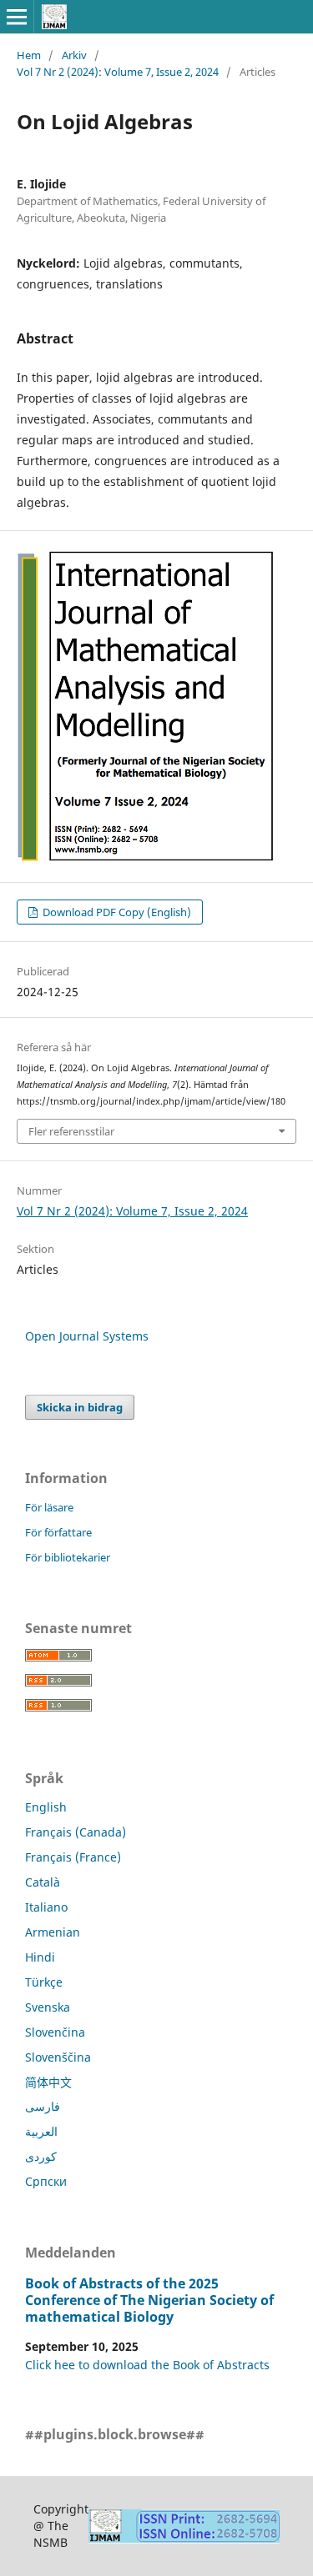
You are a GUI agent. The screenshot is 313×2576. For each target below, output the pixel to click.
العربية (41, 2131)
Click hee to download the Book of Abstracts (147, 2365)
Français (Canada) (76, 1832)
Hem (29, 55)
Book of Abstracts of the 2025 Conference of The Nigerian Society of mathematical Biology (149, 2300)
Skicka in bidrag (80, 1407)
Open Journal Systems (87, 1336)
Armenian (53, 1932)
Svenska (48, 2007)
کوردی (41, 2156)
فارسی (43, 2106)
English (46, 1807)
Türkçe (44, 1982)
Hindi (40, 1957)
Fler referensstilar (71, 1131)
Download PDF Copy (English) (116, 912)
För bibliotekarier (68, 1557)
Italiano (46, 1907)
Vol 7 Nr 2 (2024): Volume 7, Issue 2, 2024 (118, 72)
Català (43, 1882)
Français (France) (73, 1857)
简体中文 (48, 2082)
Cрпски (46, 2181)
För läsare (49, 1507)
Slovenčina (55, 2032)
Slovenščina (58, 2057)
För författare (58, 1532)
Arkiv (74, 55)
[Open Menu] (17, 17)
